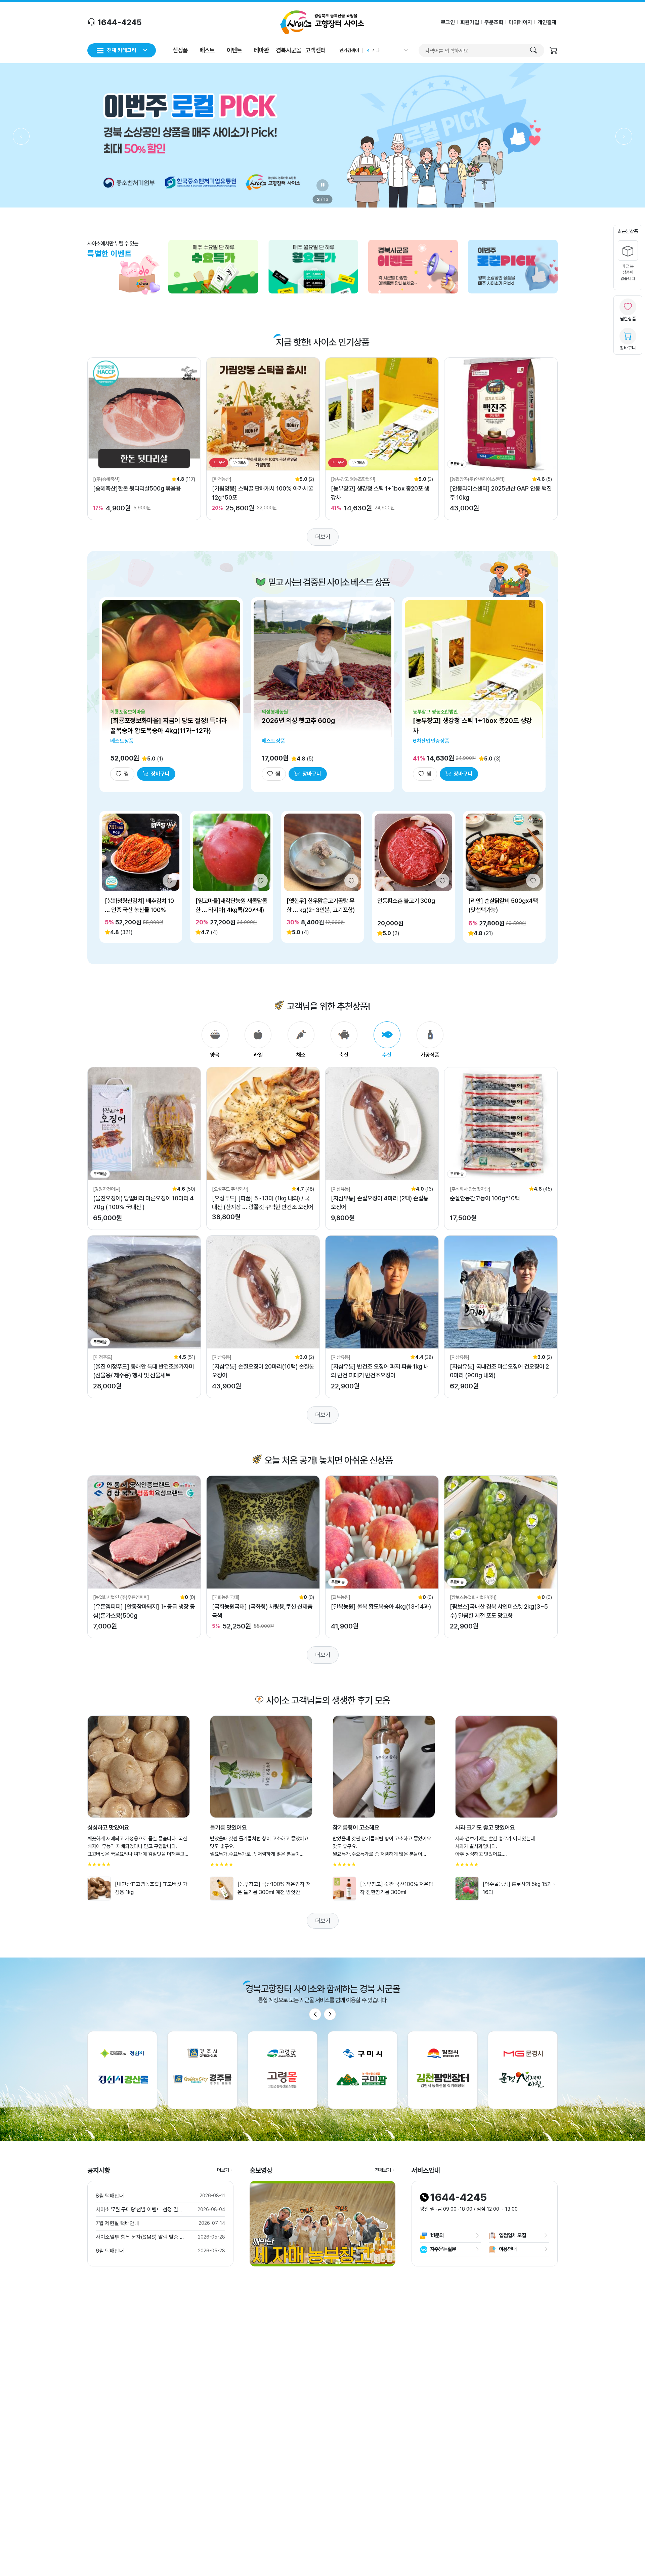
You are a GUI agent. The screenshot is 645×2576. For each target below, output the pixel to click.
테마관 (261, 50)
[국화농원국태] (226, 1597)
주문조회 (494, 22)
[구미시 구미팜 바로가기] (362, 2070)
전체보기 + (385, 2170)
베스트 (207, 50)
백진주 (378, 50)
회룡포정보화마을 (128, 712)
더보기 (323, 537)
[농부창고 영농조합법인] (353, 479)
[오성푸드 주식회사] (230, 1189)
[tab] (215, 1040)
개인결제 (547, 22)
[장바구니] (554, 51)
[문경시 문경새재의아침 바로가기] (523, 2070)
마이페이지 (520, 22)
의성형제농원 (275, 712)
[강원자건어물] (107, 1189)
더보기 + (225, 2170)
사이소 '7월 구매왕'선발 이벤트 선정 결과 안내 (141, 2210)
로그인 (448, 22)
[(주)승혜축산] (106, 479)
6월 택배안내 (110, 2251)
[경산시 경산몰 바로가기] (122, 2070)
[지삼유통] (341, 1189)
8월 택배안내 (110, 2196)
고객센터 (315, 50)
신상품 (180, 50)
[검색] (533, 50)
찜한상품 (628, 319)
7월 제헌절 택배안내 (117, 2223)
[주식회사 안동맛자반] (470, 1189)
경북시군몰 (288, 50)
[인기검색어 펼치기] (405, 50)
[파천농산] (222, 479)
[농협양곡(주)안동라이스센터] (477, 479)
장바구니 (628, 348)
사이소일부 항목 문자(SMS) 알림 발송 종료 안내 (141, 2237)
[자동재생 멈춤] (322, 185)
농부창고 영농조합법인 (435, 712)
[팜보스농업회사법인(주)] (473, 1597)
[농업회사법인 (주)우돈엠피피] (121, 1597)
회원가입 (470, 22)
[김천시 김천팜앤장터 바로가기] (442, 2070)
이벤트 (234, 50)
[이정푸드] (103, 1357)
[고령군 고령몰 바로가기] (283, 2070)
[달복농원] (341, 1597)
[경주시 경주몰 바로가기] (202, 2070)
